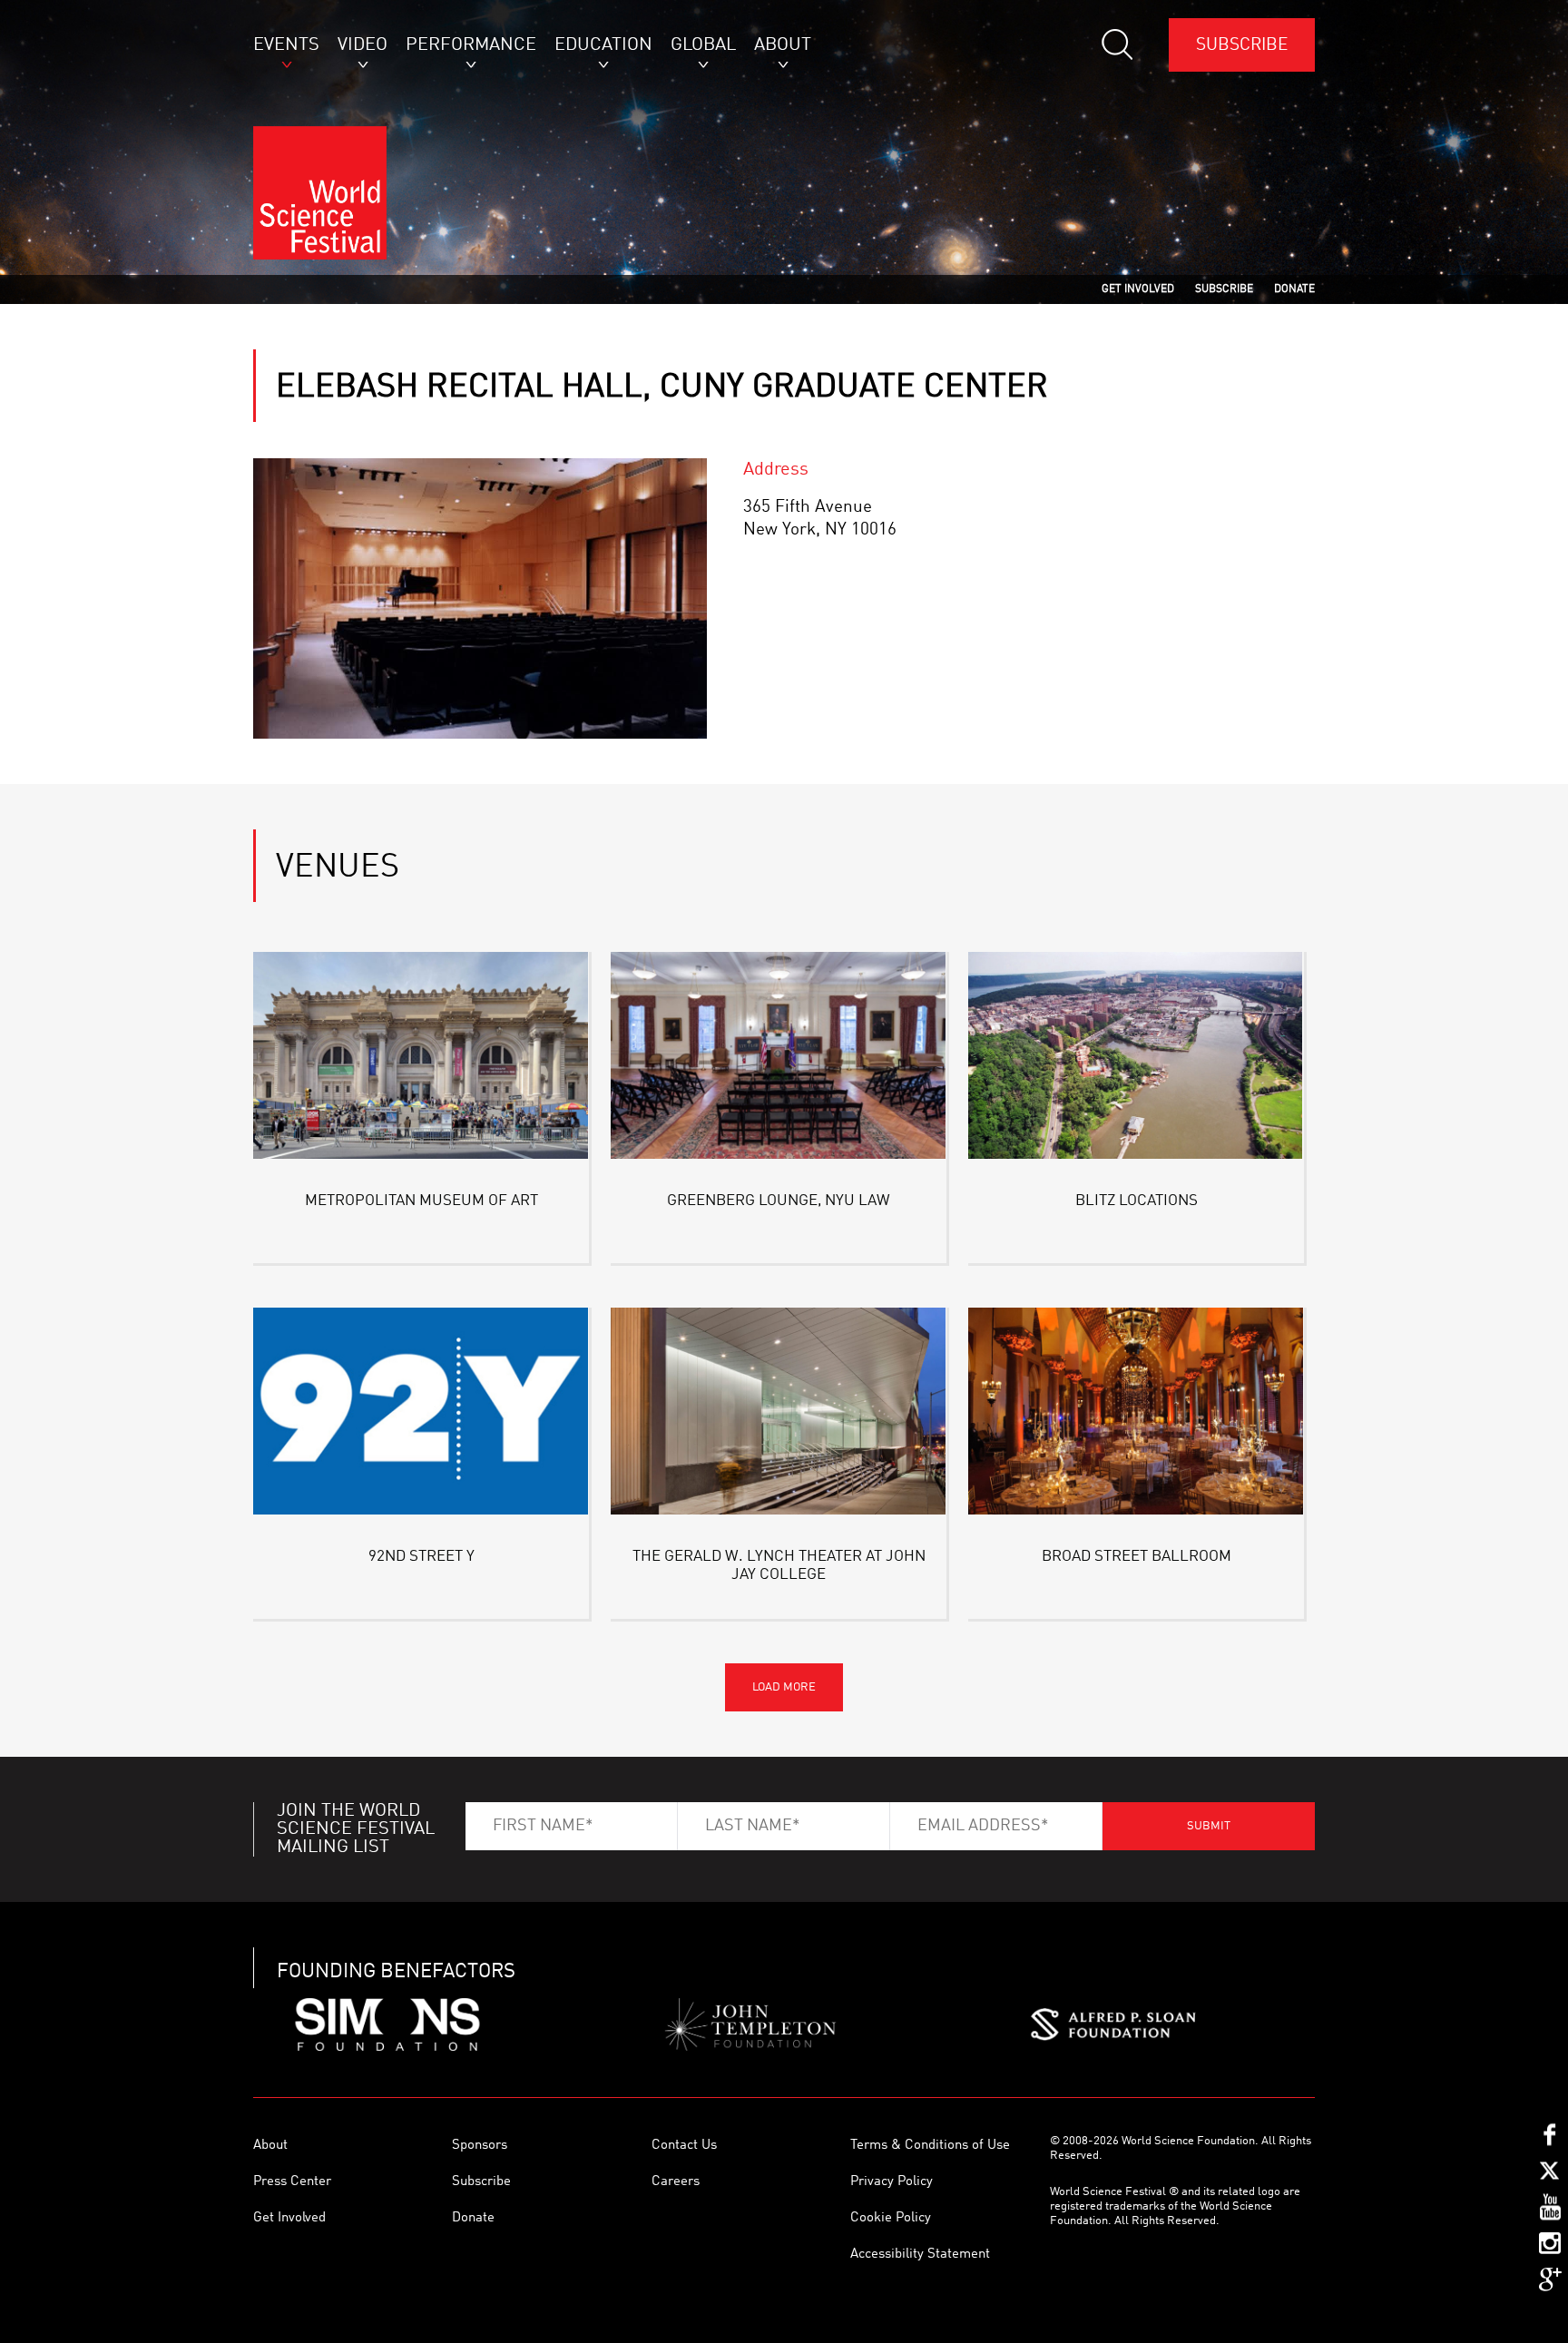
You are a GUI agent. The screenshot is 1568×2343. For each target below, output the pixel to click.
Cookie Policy (891, 2218)
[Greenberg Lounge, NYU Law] (779, 1059)
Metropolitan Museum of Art (421, 1201)
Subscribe (1242, 45)
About (270, 2146)
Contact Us (684, 2146)
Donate (473, 2218)
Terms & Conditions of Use (930, 2146)
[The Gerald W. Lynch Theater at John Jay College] (779, 1414)
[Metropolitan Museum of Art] (421, 1059)
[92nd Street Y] (421, 1414)
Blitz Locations (1137, 1201)
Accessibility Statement (920, 2255)
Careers (676, 2182)
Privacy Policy (892, 2182)
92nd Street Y (421, 1557)
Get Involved (289, 2218)
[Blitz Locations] (1136, 1059)
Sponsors (480, 2146)
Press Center (292, 2182)
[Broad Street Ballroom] (1136, 1414)
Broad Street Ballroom (1137, 1557)
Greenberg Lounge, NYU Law (779, 1201)
